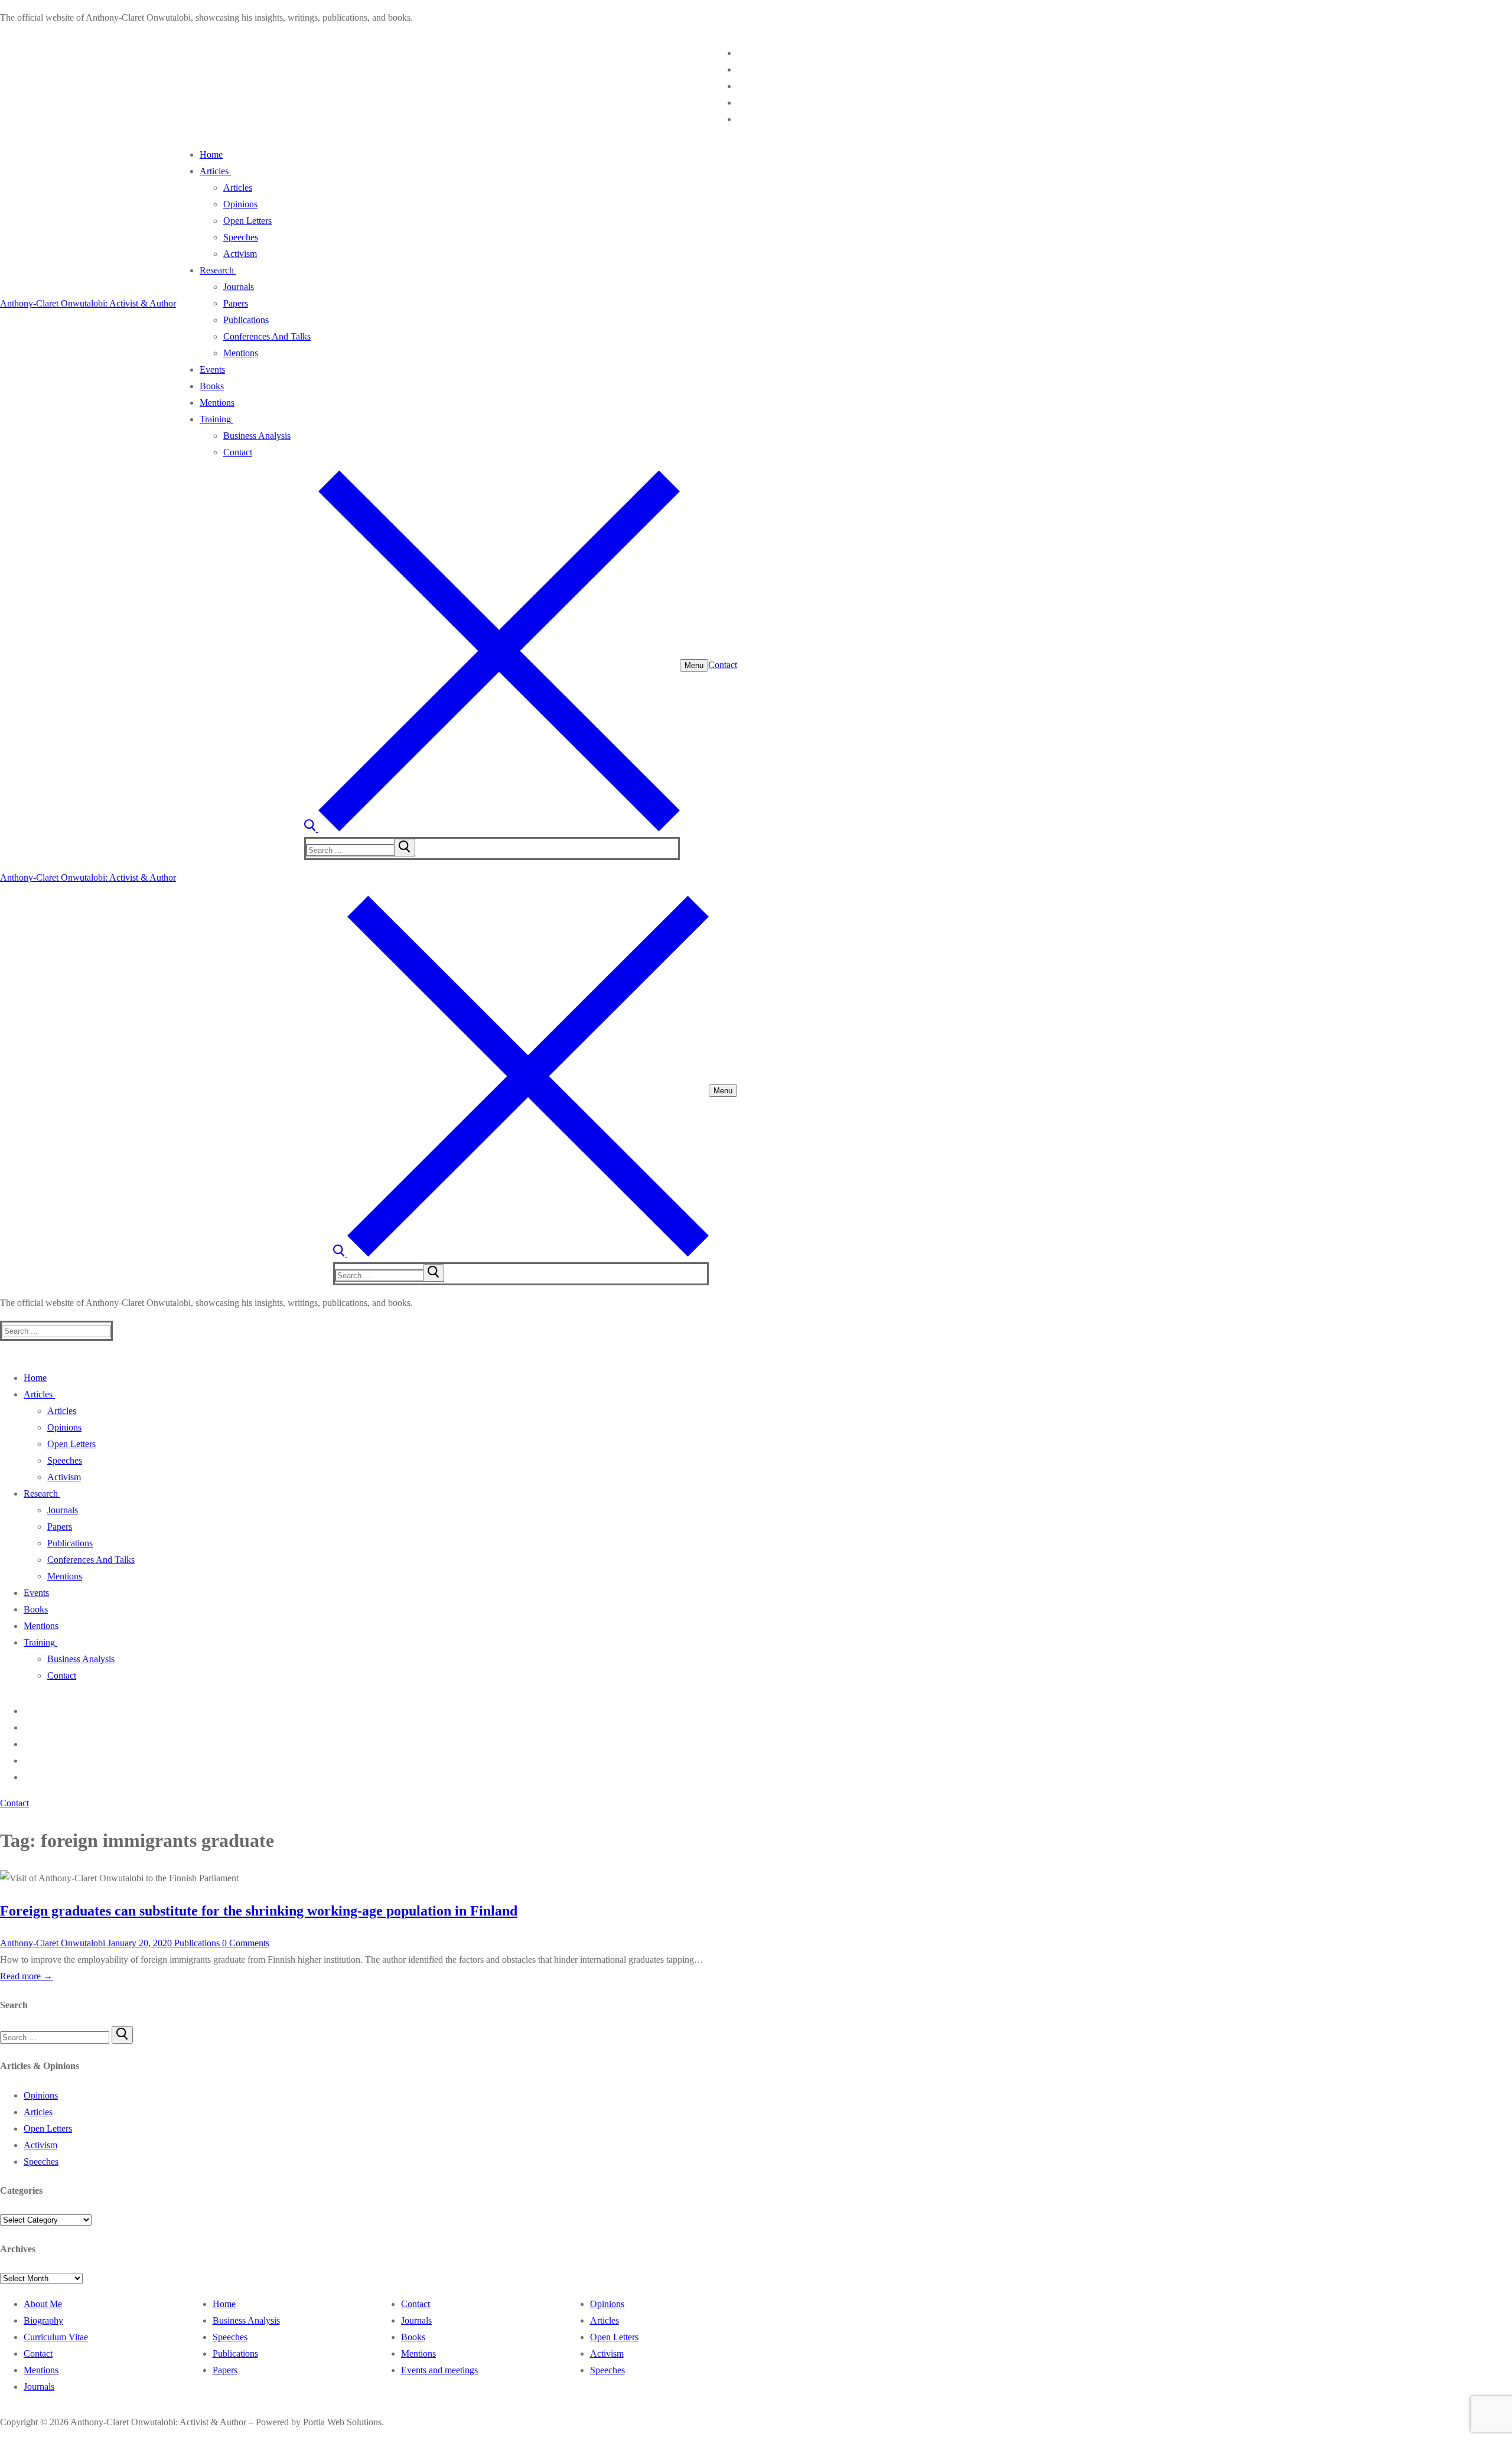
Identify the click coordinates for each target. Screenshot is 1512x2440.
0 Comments (245, 1943)
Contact (723, 665)
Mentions (41, 2370)
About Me (43, 2304)
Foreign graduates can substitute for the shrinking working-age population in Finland (259, 1911)
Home (224, 2304)
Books (413, 2337)
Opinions (41, 2095)
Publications (196, 1943)
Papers (225, 2370)
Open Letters (48, 2128)
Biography (43, 2320)
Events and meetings (439, 2370)
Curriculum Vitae (56, 2337)
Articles (38, 2112)
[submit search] (405, 848)
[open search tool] (492, 828)
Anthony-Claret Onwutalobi (53, 1943)
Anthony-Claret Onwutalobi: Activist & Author (88, 303)
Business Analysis (246, 2320)
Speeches (41, 2162)
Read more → (26, 1976)
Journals (39, 2387)
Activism (40, 2145)
